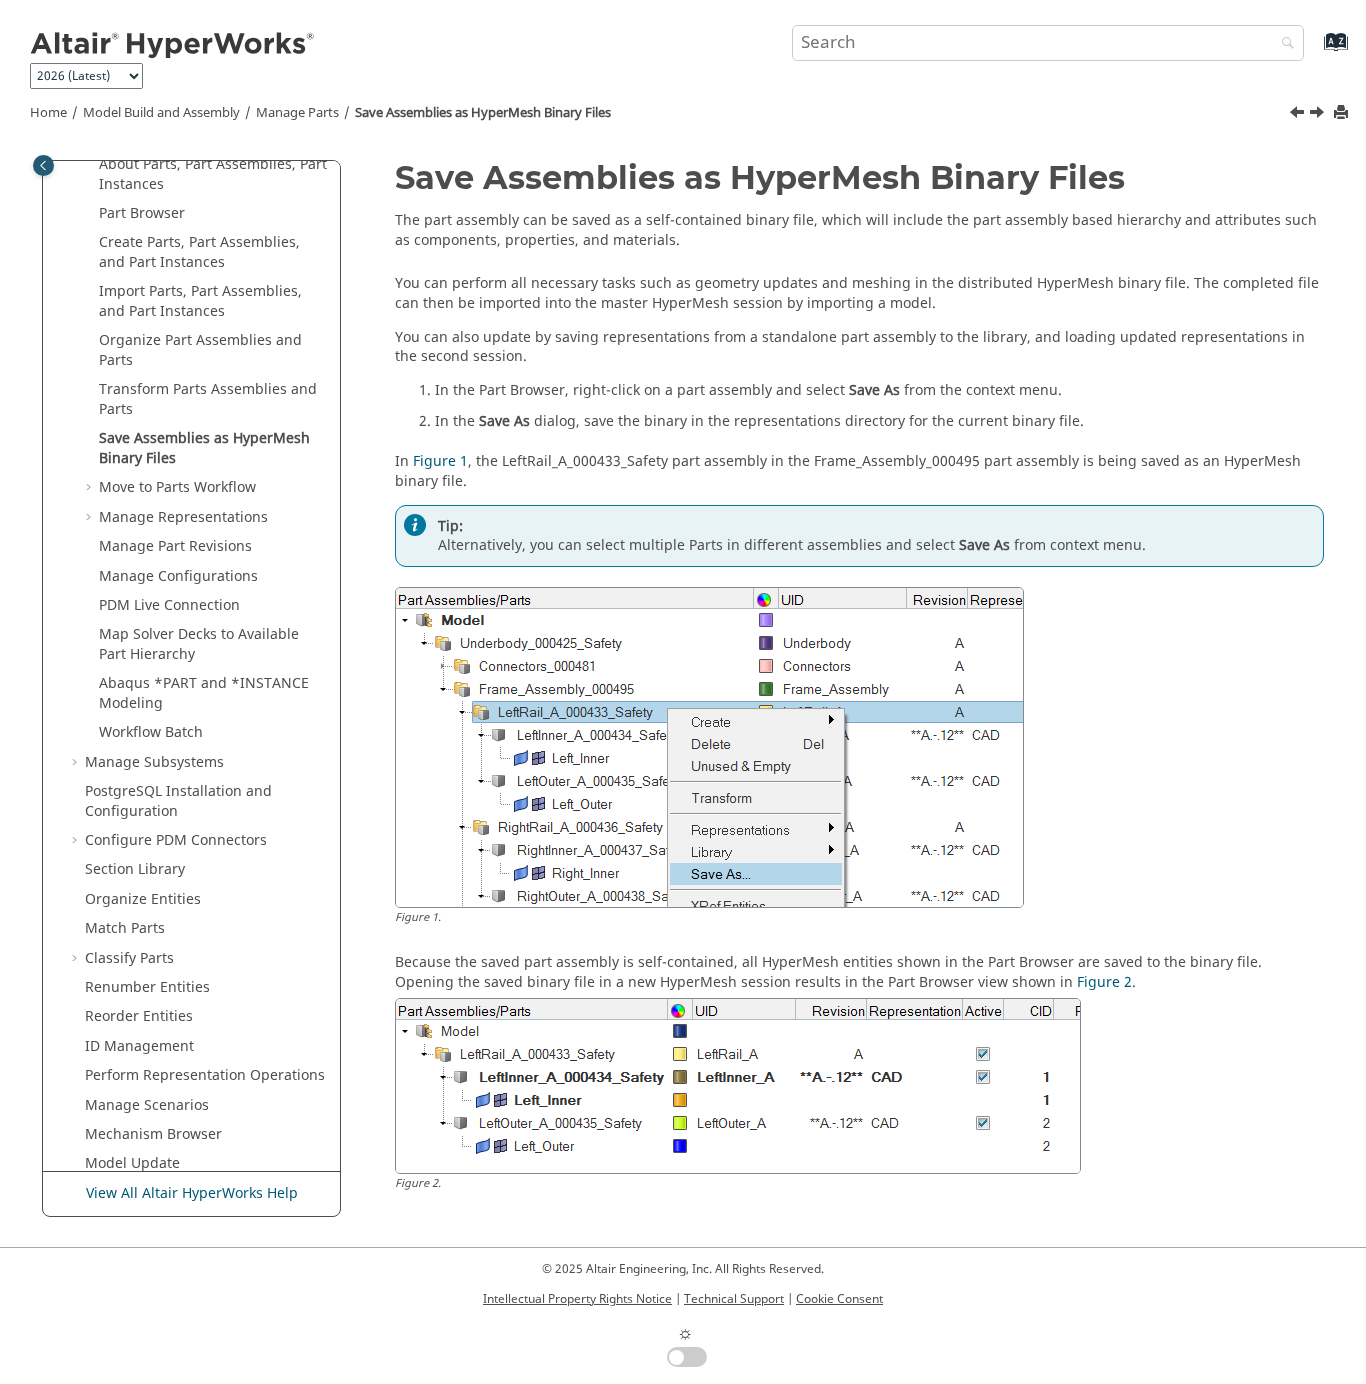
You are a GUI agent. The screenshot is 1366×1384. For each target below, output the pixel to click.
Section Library (135, 869)
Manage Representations (183, 517)
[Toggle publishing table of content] (43, 165)
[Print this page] (1343, 113)
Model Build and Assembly (161, 113)
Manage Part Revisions (175, 546)
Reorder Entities (139, 1016)
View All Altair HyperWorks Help (192, 1193)
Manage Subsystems (154, 762)
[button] (91, 165)
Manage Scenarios (147, 1105)
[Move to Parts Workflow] (1319, 115)
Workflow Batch (151, 732)
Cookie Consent (839, 1299)
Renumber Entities (147, 987)
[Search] (1283, 44)
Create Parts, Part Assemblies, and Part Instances (199, 252)
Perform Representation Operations (205, 1075)
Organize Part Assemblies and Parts (200, 350)
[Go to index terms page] (1314, 51)
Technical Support (734, 1299)
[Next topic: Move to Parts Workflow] (1319, 115)
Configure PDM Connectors (176, 840)
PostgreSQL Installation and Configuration (178, 801)
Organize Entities (143, 899)
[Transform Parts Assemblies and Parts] (1299, 115)
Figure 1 (440, 461)
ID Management (139, 1046)
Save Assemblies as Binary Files (483, 113)
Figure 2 (1104, 982)
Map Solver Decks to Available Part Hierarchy (199, 644)
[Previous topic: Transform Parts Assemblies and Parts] (1299, 115)
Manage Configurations (178, 576)
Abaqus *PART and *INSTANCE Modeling (204, 693)
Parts (125, 928)
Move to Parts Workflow (177, 487)
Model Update (132, 1163)
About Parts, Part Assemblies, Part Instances (213, 174)
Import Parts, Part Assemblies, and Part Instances (200, 301)
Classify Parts (129, 958)
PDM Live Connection (169, 605)
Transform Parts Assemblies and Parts (208, 399)
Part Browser (142, 213)
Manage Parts (297, 113)
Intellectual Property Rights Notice (577, 1299)
